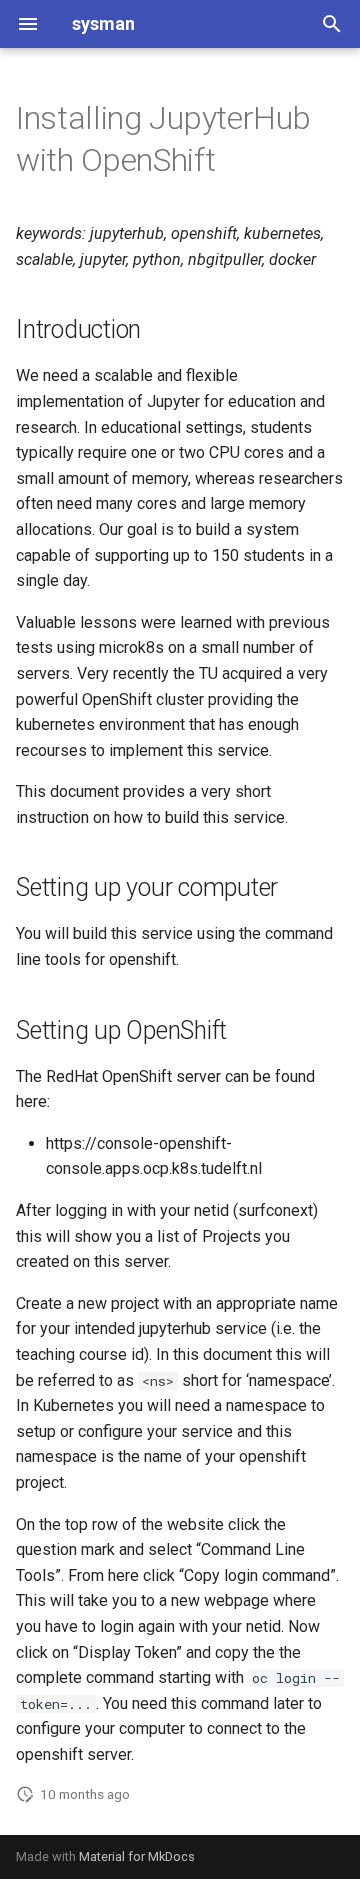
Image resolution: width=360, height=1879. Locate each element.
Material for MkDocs (137, 1856)
